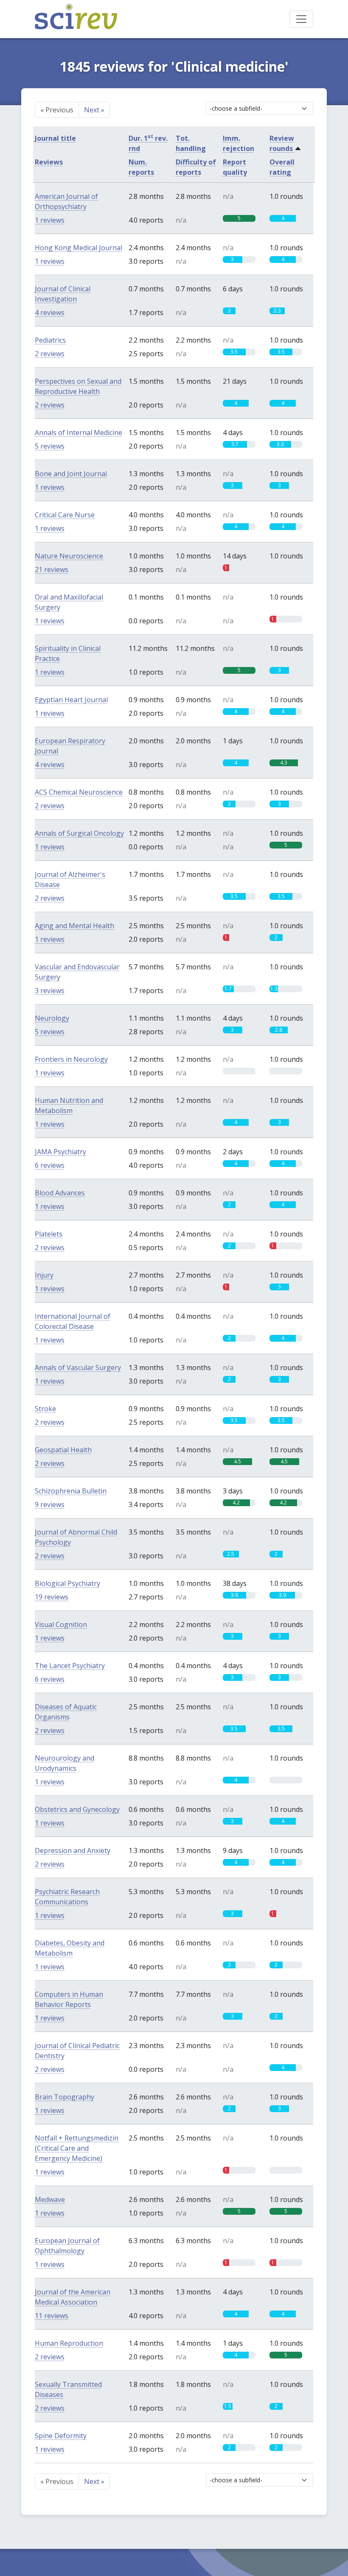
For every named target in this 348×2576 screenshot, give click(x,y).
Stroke (45, 1409)
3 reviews (50, 991)
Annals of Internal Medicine (79, 433)
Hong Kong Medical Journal (79, 248)
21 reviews (52, 569)
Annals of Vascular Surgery (78, 1368)
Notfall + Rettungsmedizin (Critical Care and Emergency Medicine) (77, 2148)
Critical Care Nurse (65, 515)
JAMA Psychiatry (60, 1152)
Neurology (52, 1018)
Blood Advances (60, 1193)
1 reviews (50, 220)
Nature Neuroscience (69, 556)
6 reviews (50, 1165)
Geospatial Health (63, 1450)
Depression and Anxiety (73, 1850)
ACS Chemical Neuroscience (79, 792)
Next (94, 110)
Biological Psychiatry (67, 1583)
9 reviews (50, 1504)
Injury (44, 1275)
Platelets (49, 1234)
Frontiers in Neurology (71, 1059)
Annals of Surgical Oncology (79, 833)
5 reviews (50, 446)
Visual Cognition (61, 1624)
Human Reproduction (69, 2343)
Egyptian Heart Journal (71, 700)
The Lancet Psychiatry (70, 1666)
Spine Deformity (61, 2436)
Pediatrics (50, 340)
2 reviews (50, 354)
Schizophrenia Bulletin (71, 1491)
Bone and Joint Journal (71, 474)
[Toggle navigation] (301, 19)
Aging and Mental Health (74, 926)
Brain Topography (65, 2097)
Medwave (50, 2199)
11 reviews (52, 2316)
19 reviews (52, 1597)
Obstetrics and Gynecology (77, 1809)
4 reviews (50, 313)
